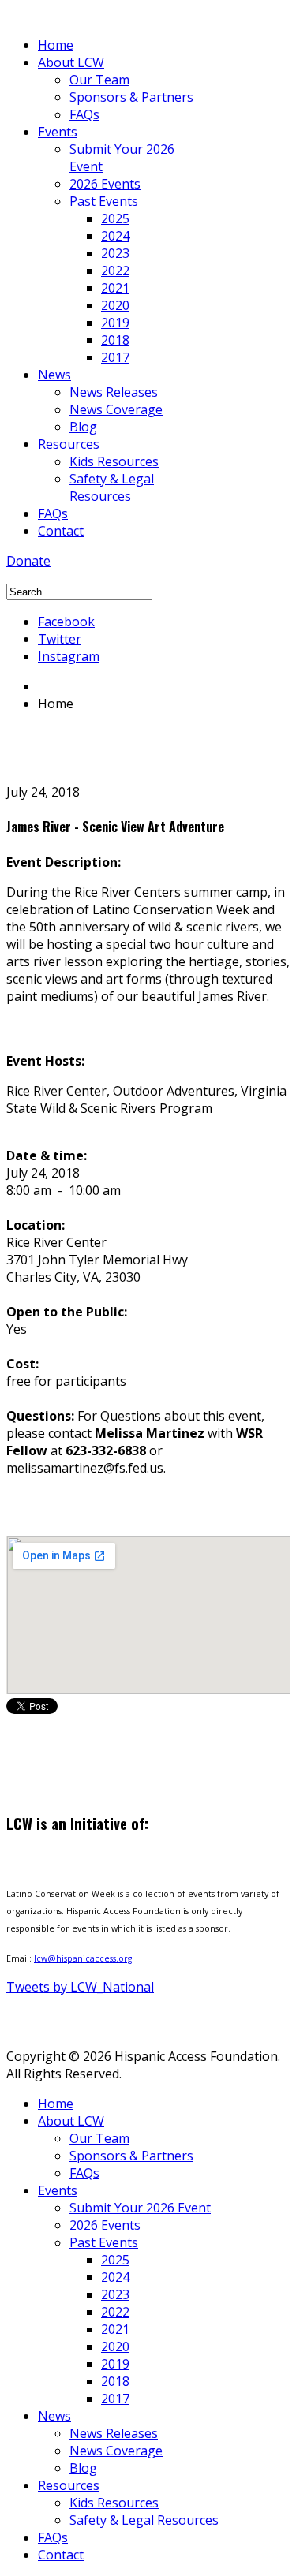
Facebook (66, 622)
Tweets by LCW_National (80, 1987)
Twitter (60, 639)
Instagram (69, 656)
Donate (28, 561)
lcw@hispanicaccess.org (83, 1958)
